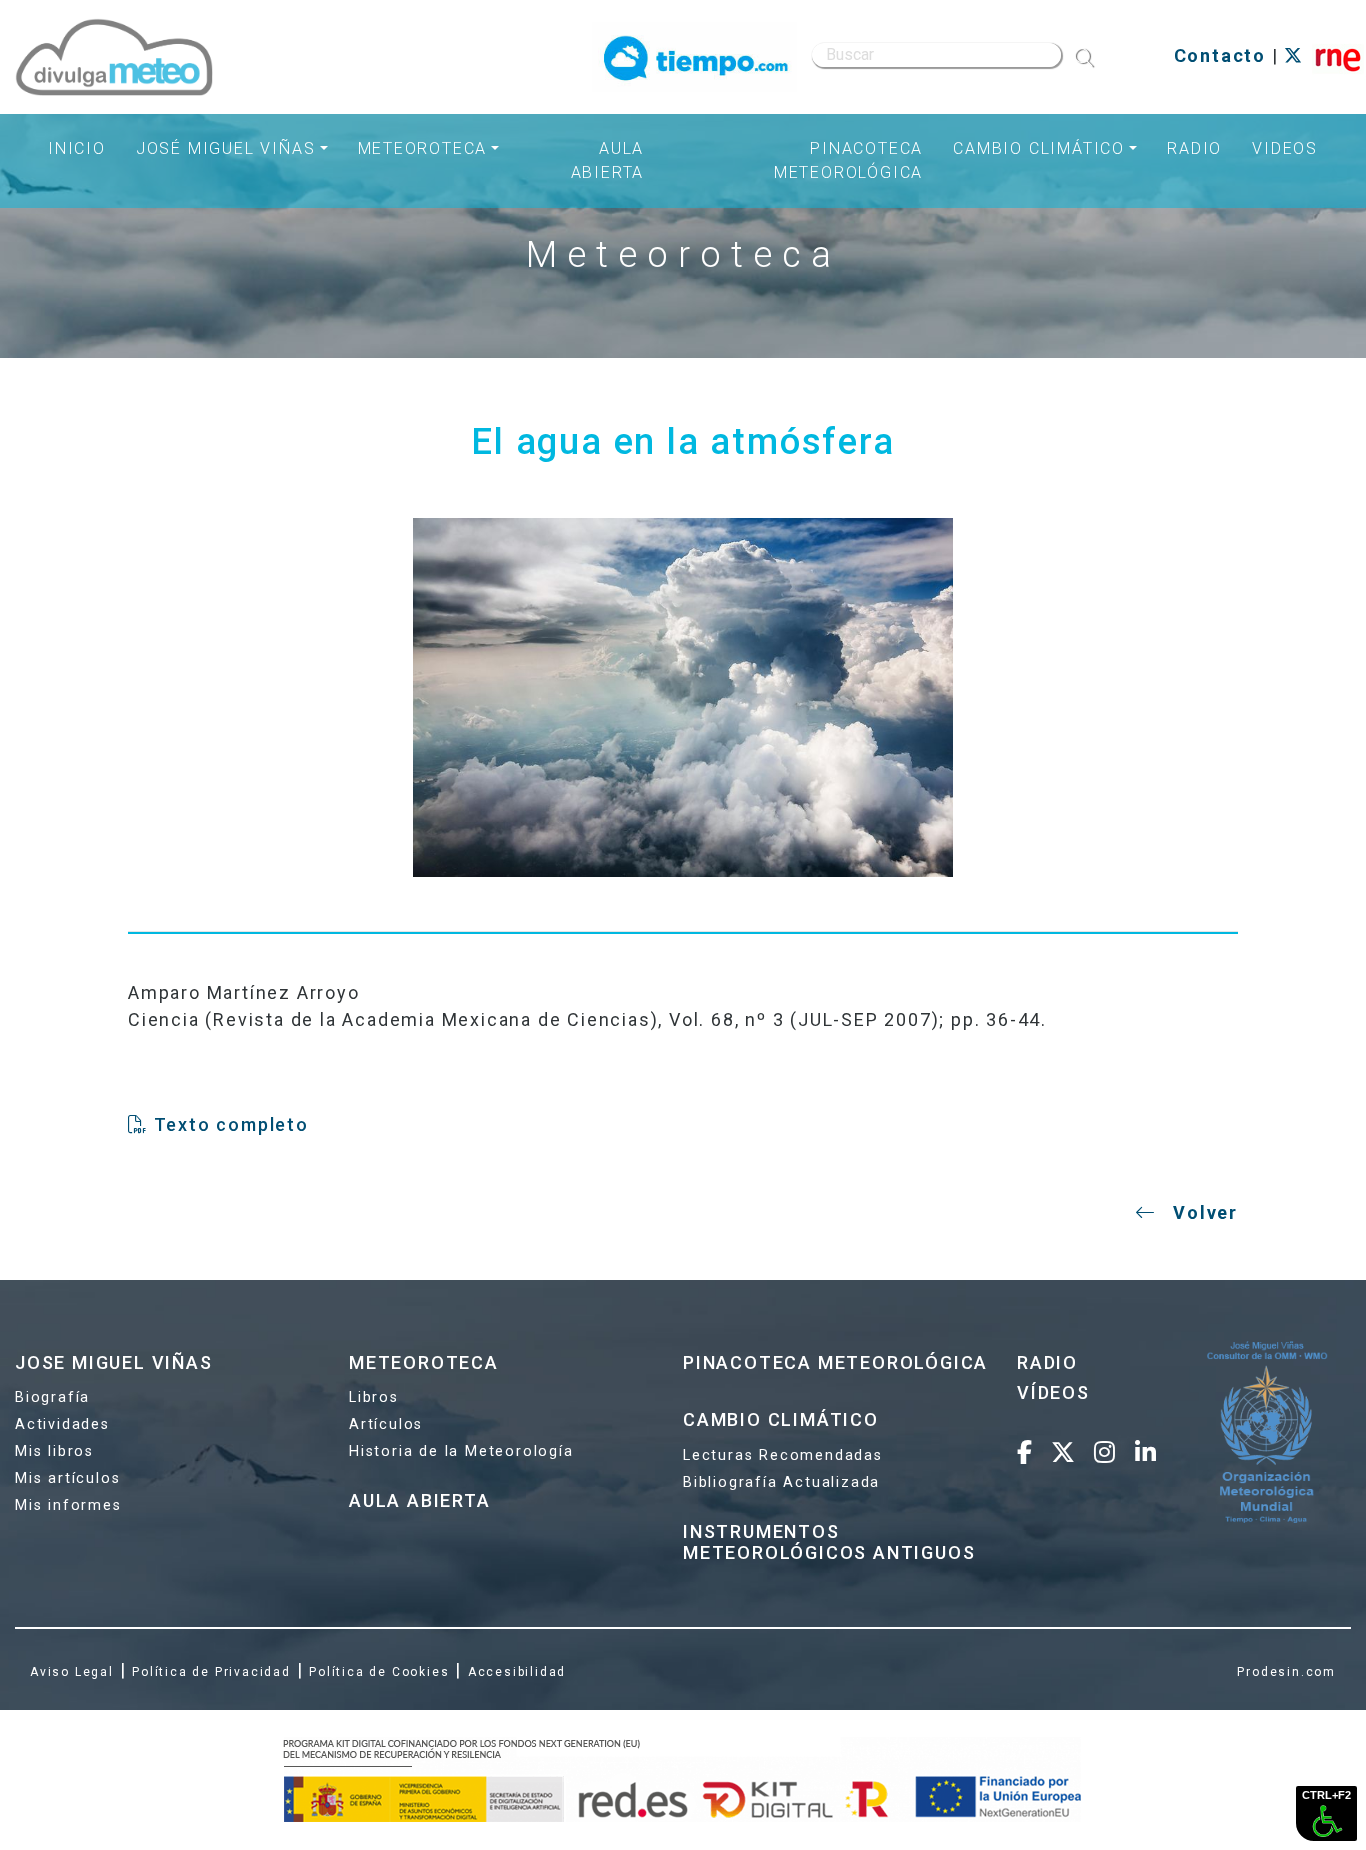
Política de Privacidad (211, 1672)
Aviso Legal (72, 1672)
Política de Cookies (379, 1672)
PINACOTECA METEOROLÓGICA (835, 1362)
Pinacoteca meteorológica (848, 160)
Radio (1194, 148)
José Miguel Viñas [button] (226, 148)
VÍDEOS (1053, 1392)
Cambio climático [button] (1039, 148)
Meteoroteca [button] (423, 148)
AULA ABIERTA (420, 1500)
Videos (1285, 148)
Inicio (77, 148)
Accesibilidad (517, 1672)
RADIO (1047, 1362)
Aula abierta (608, 160)
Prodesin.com (1286, 1672)
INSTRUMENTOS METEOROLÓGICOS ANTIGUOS (829, 1542)
